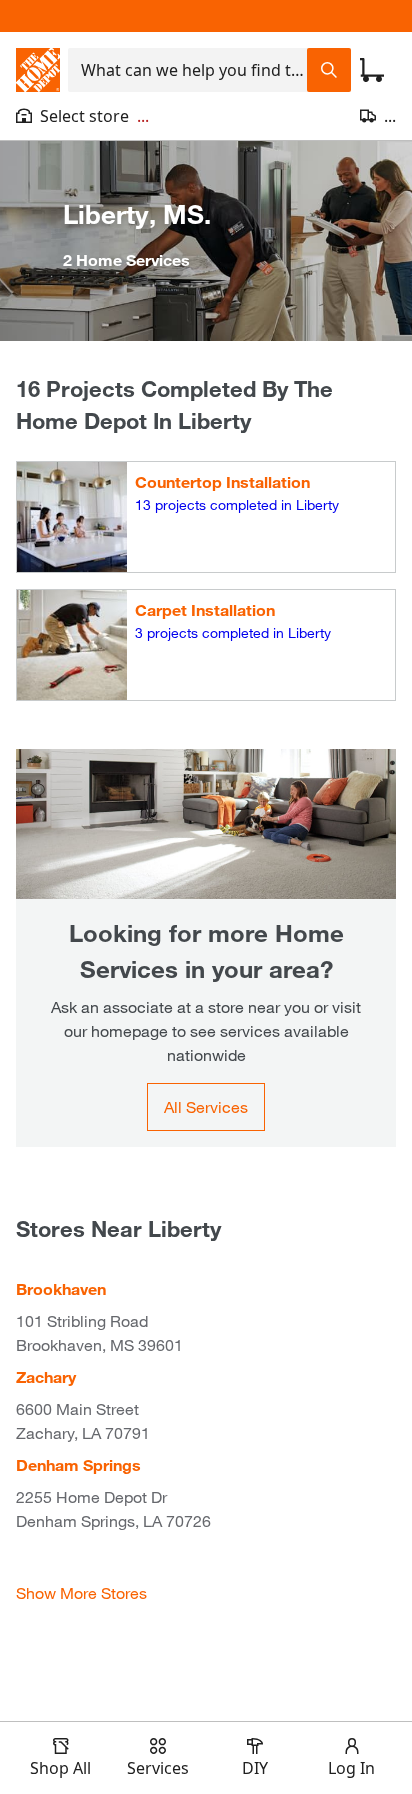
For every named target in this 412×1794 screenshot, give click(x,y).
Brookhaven (61, 1288)
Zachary (46, 1376)
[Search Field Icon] (329, 70)
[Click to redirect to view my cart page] (372, 70)
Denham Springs (78, 1464)
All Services (206, 1106)
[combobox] (187, 70)
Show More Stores (81, 1592)
